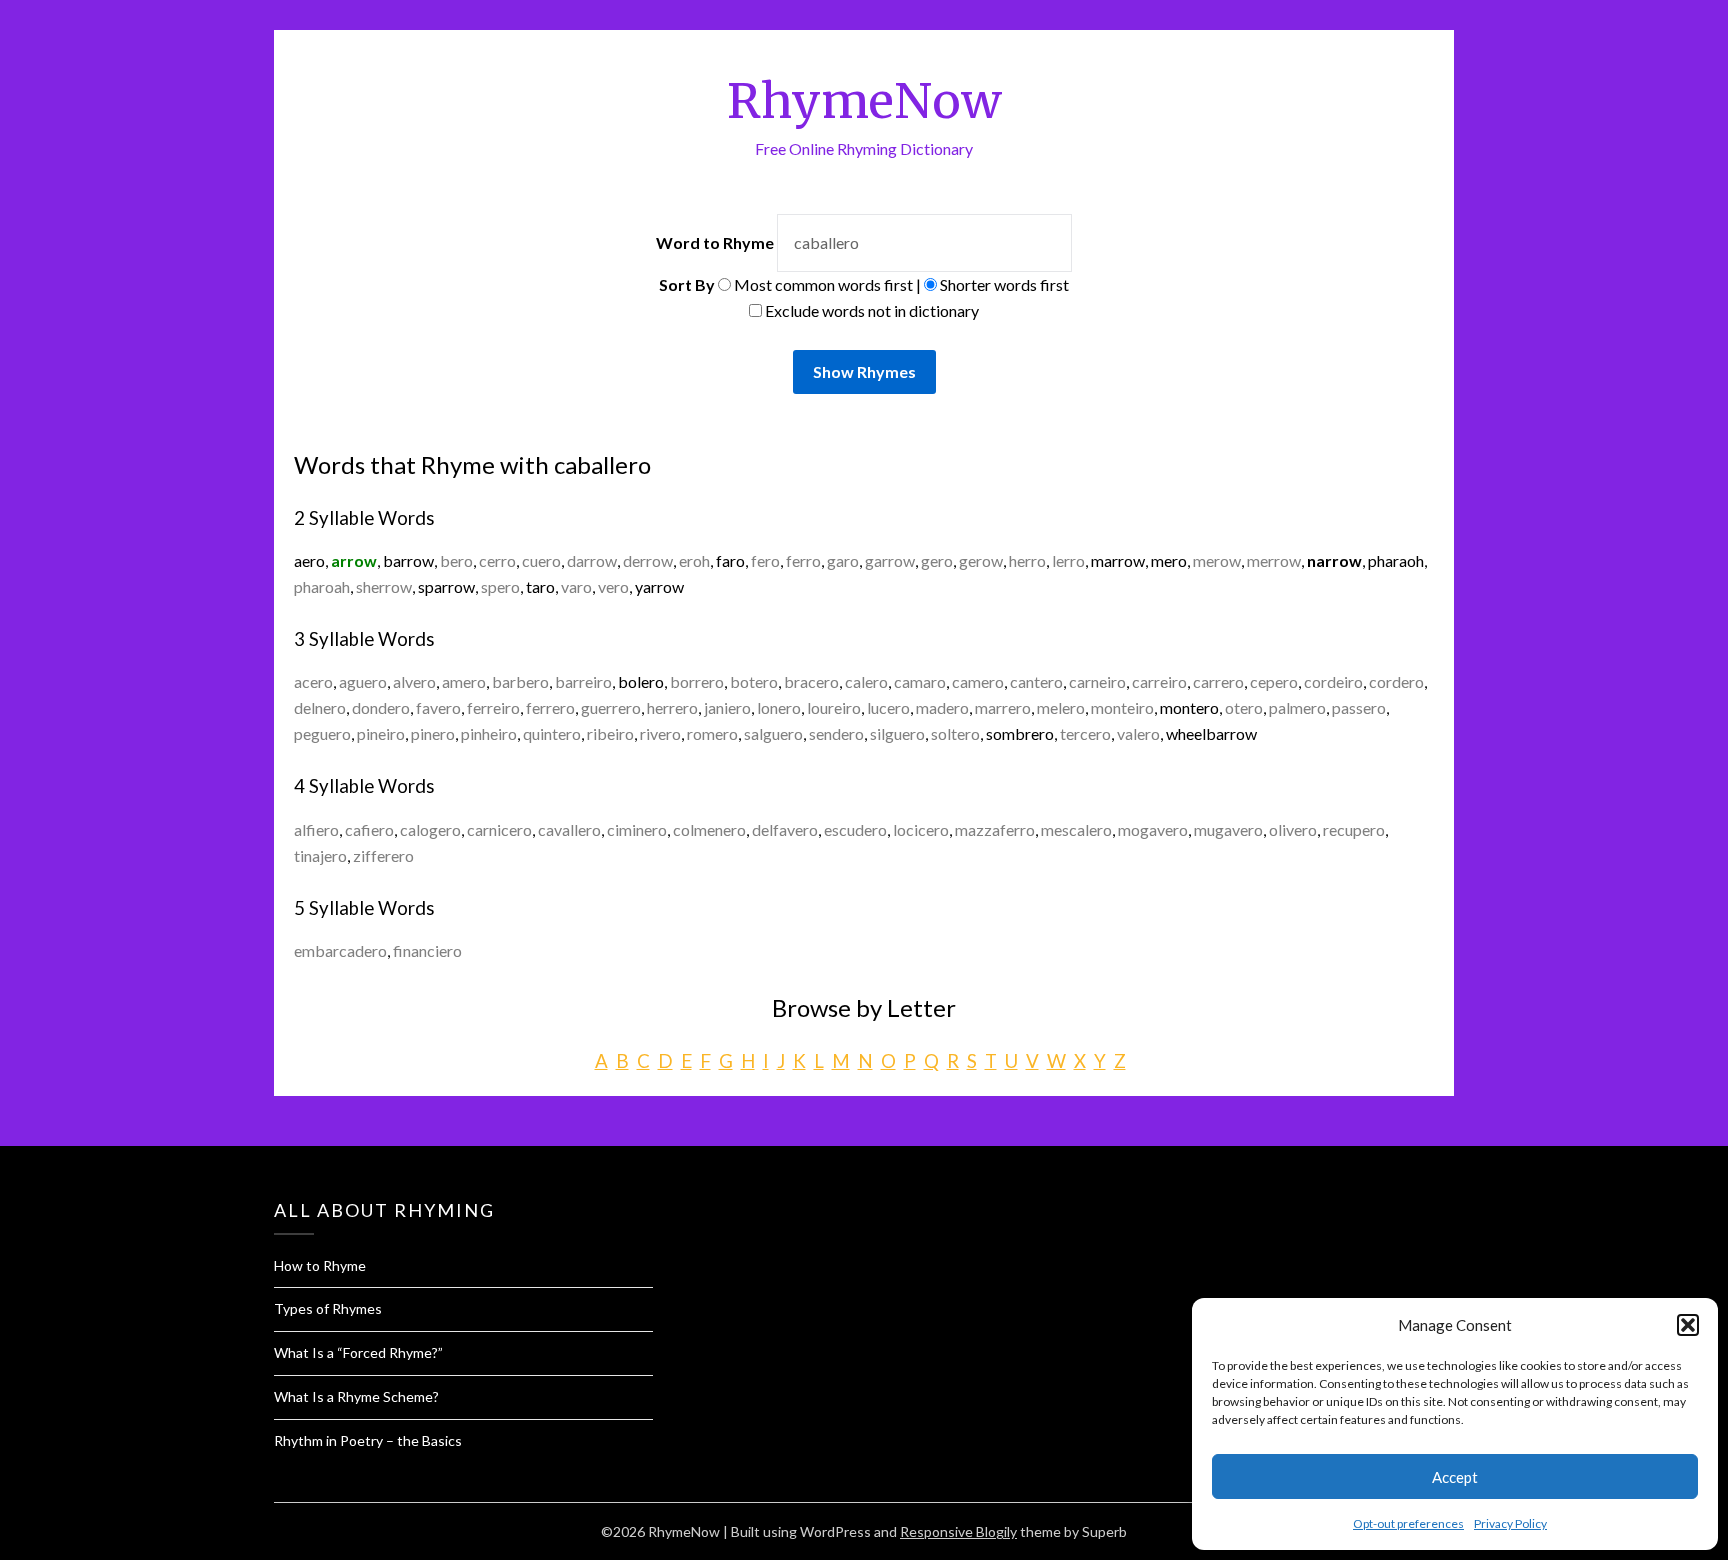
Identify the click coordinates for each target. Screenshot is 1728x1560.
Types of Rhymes (328, 1308)
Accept (1455, 1477)
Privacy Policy (1510, 1523)
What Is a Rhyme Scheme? (356, 1396)
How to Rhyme (320, 1265)
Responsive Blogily (958, 1531)
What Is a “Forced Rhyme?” (358, 1352)
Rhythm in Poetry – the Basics (368, 1440)
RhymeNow (864, 101)
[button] (1688, 1325)
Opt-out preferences (1408, 1523)
